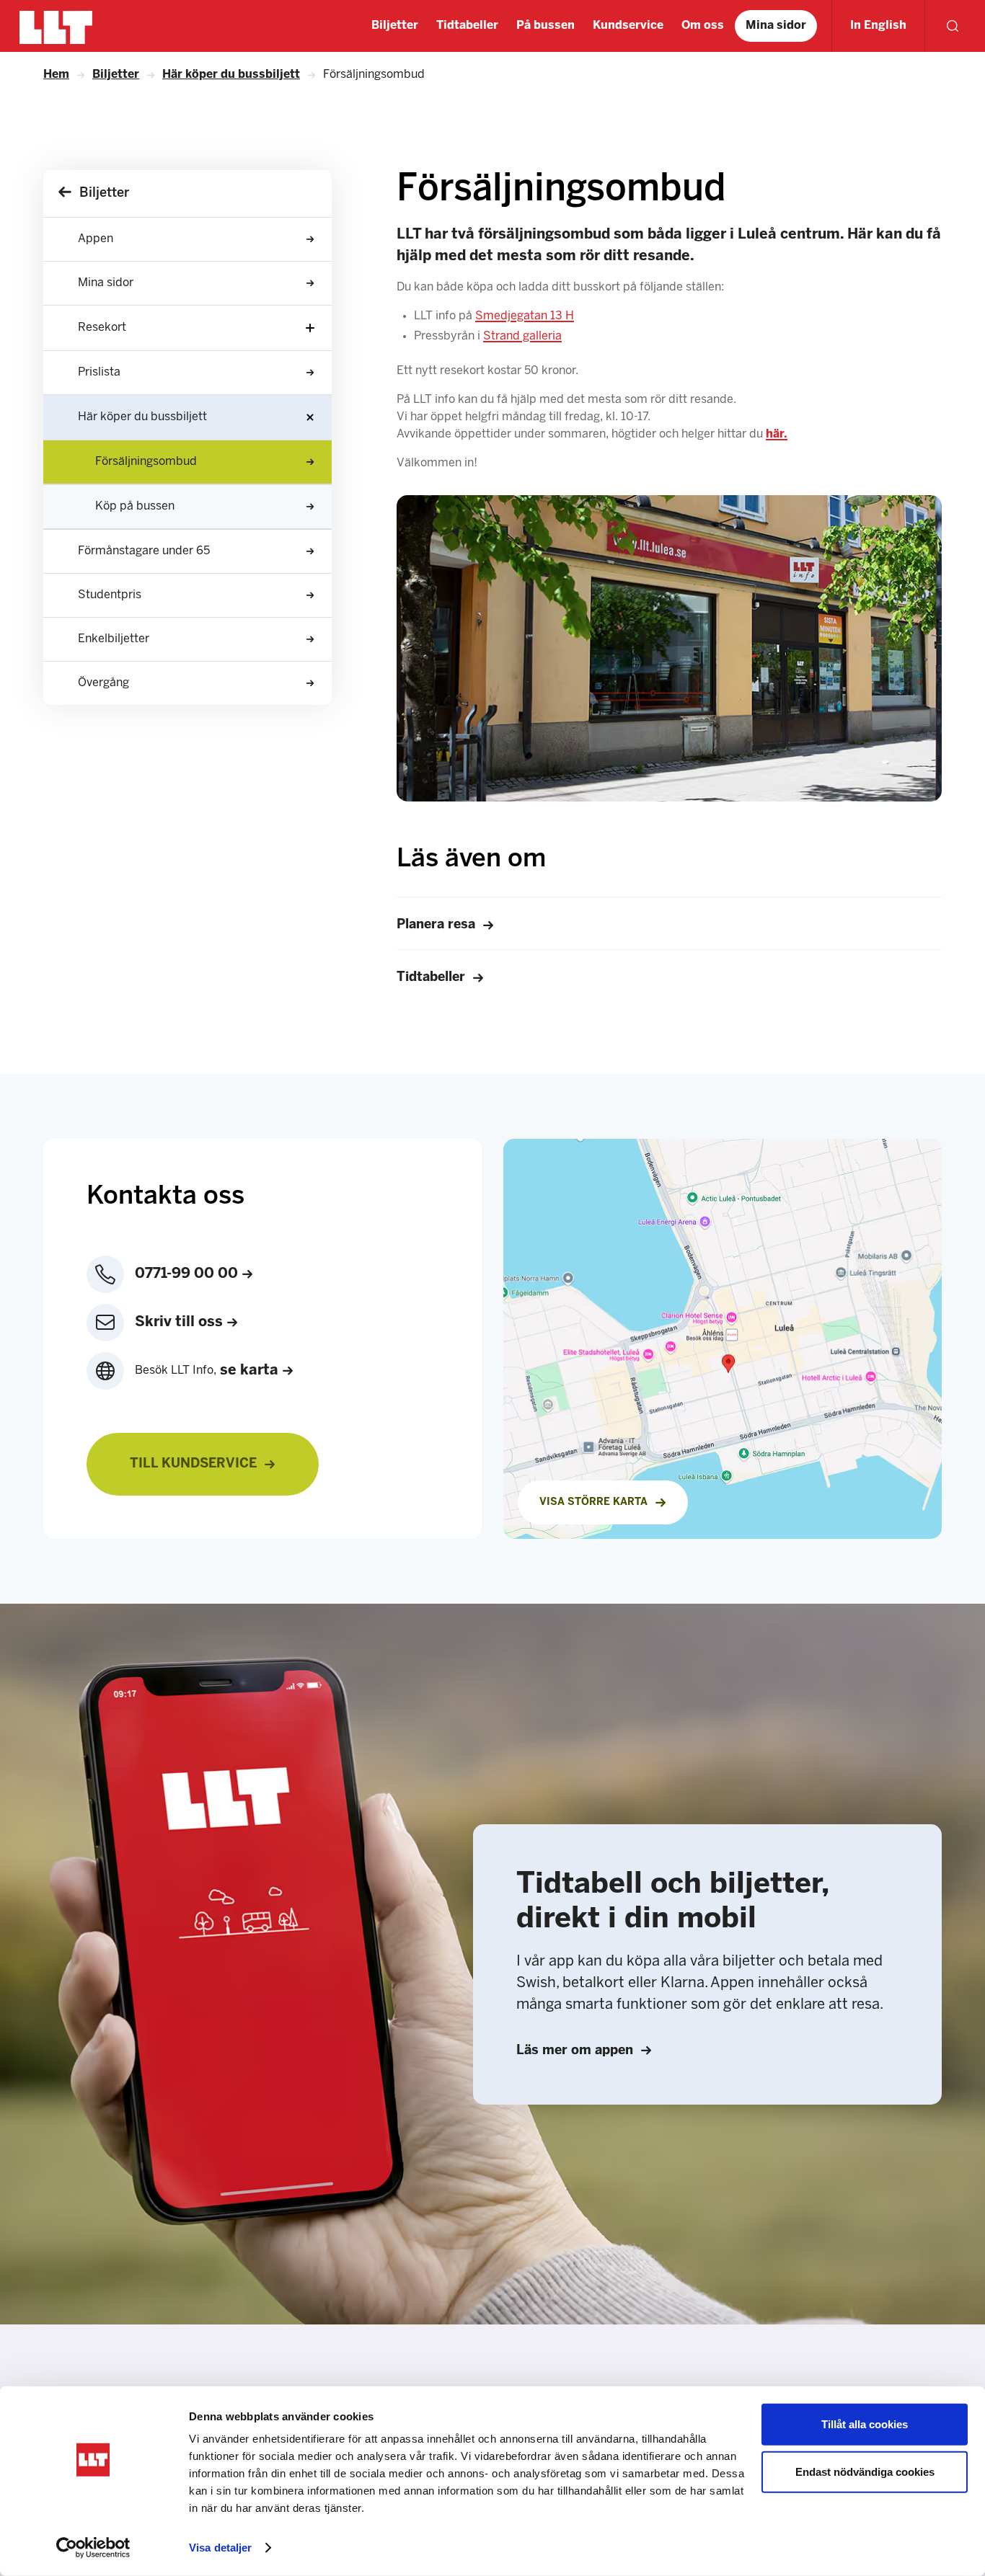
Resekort (102, 328)
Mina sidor (776, 26)
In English (878, 26)
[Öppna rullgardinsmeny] (310, 328)
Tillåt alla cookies (865, 2424)
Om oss (703, 26)
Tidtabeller (467, 26)
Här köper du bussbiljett (142, 417)
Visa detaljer (220, 2548)
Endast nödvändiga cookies (865, 2471)
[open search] (953, 26)
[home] (56, 26)
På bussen (545, 26)
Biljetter (395, 26)
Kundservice (628, 26)
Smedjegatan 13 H (525, 316)
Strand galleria (522, 336)
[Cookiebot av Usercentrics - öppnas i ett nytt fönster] (93, 2548)
